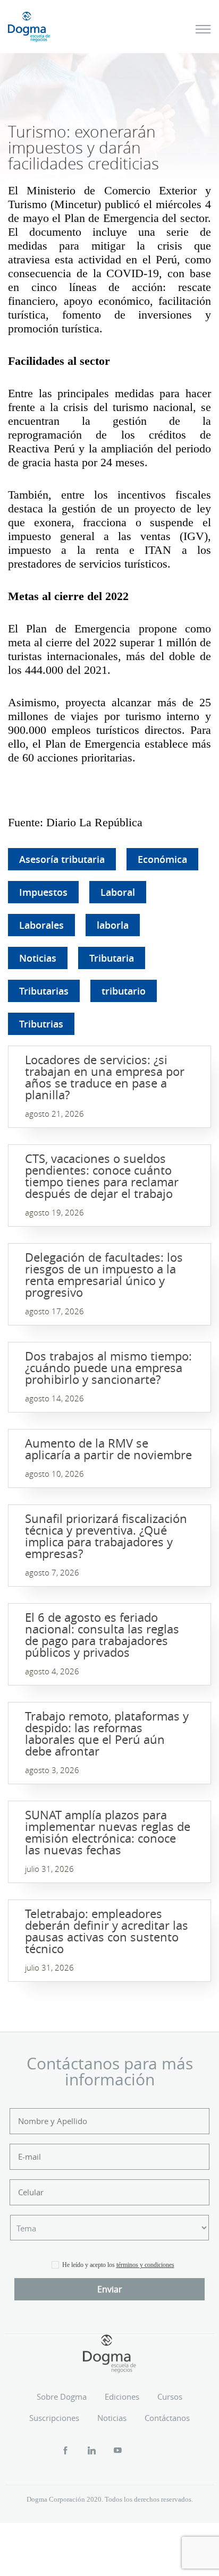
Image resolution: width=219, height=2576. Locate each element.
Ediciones (122, 2397)
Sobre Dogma (62, 2397)
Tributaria (112, 958)
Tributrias (41, 1024)
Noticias (38, 958)
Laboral (118, 892)
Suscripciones (54, 2418)
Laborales (41, 925)
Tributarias (44, 991)
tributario (124, 991)
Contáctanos (167, 2418)
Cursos (170, 2397)
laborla (113, 925)
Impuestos (43, 892)
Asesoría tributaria (62, 859)
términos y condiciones (145, 2265)
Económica (162, 859)
